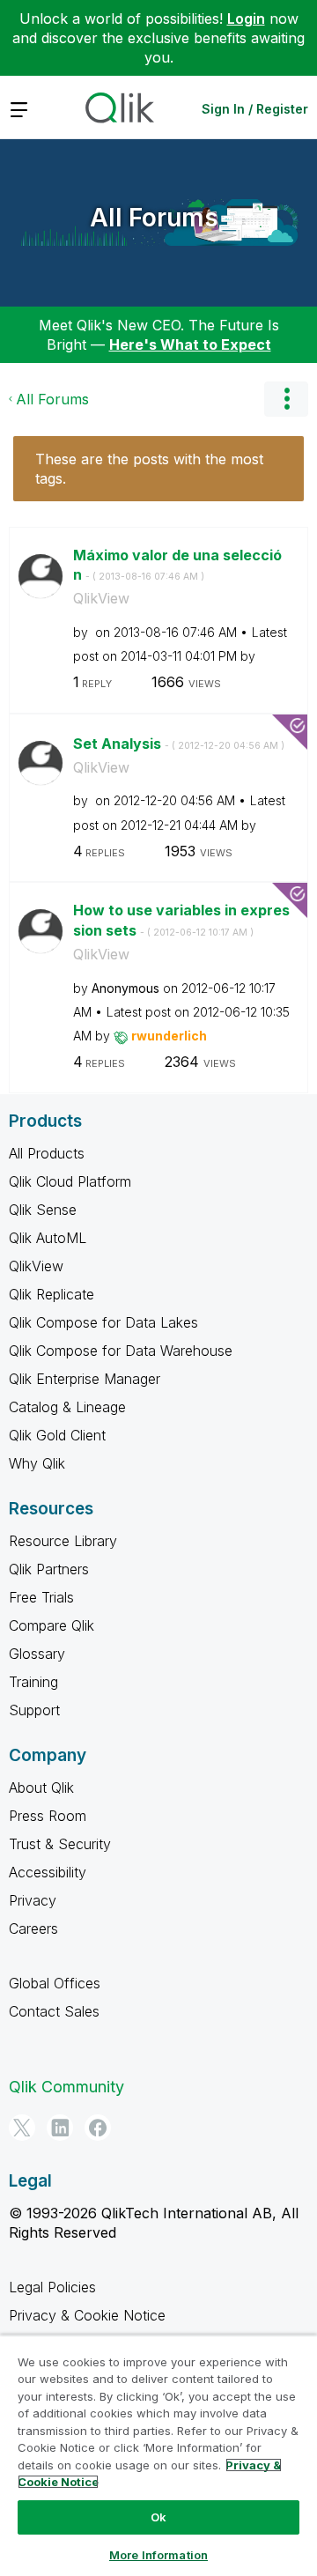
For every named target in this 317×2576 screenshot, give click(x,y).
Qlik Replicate (52, 1294)
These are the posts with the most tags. (149, 469)
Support (34, 1710)
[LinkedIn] (60, 2128)
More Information (158, 2555)
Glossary (37, 1654)
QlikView (101, 598)
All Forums (154, 218)
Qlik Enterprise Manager (85, 1379)
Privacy (33, 1900)
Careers (33, 1928)
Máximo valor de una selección (177, 565)
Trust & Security (60, 1844)
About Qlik (41, 1788)
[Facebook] (98, 2128)
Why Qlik (37, 1463)
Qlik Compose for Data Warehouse (121, 1351)
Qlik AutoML (48, 1238)
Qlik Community (66, 2087)
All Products (47, 1153)
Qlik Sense (43, 1210)
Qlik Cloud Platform (70, 1181)
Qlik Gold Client (57, 1435)
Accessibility (48, 1872)
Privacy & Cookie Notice (87, 2315)
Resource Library (63, 1541)
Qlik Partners (49, 1569)
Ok (158, 2517)
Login (246, 19)
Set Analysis (179, 744)
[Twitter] (22, 2128)
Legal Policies (52, 2287)
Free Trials (41, 1597)
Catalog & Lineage (67, 1407)
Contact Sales (54, 2011)
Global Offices (55, 1983)
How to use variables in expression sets (181, 920)
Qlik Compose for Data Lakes (103, 1322)
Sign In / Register (255, 109)
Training (33, 1682)
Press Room (48, 1816)
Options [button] (286, 399)
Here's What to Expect (190, 344)
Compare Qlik (52, 1625)
